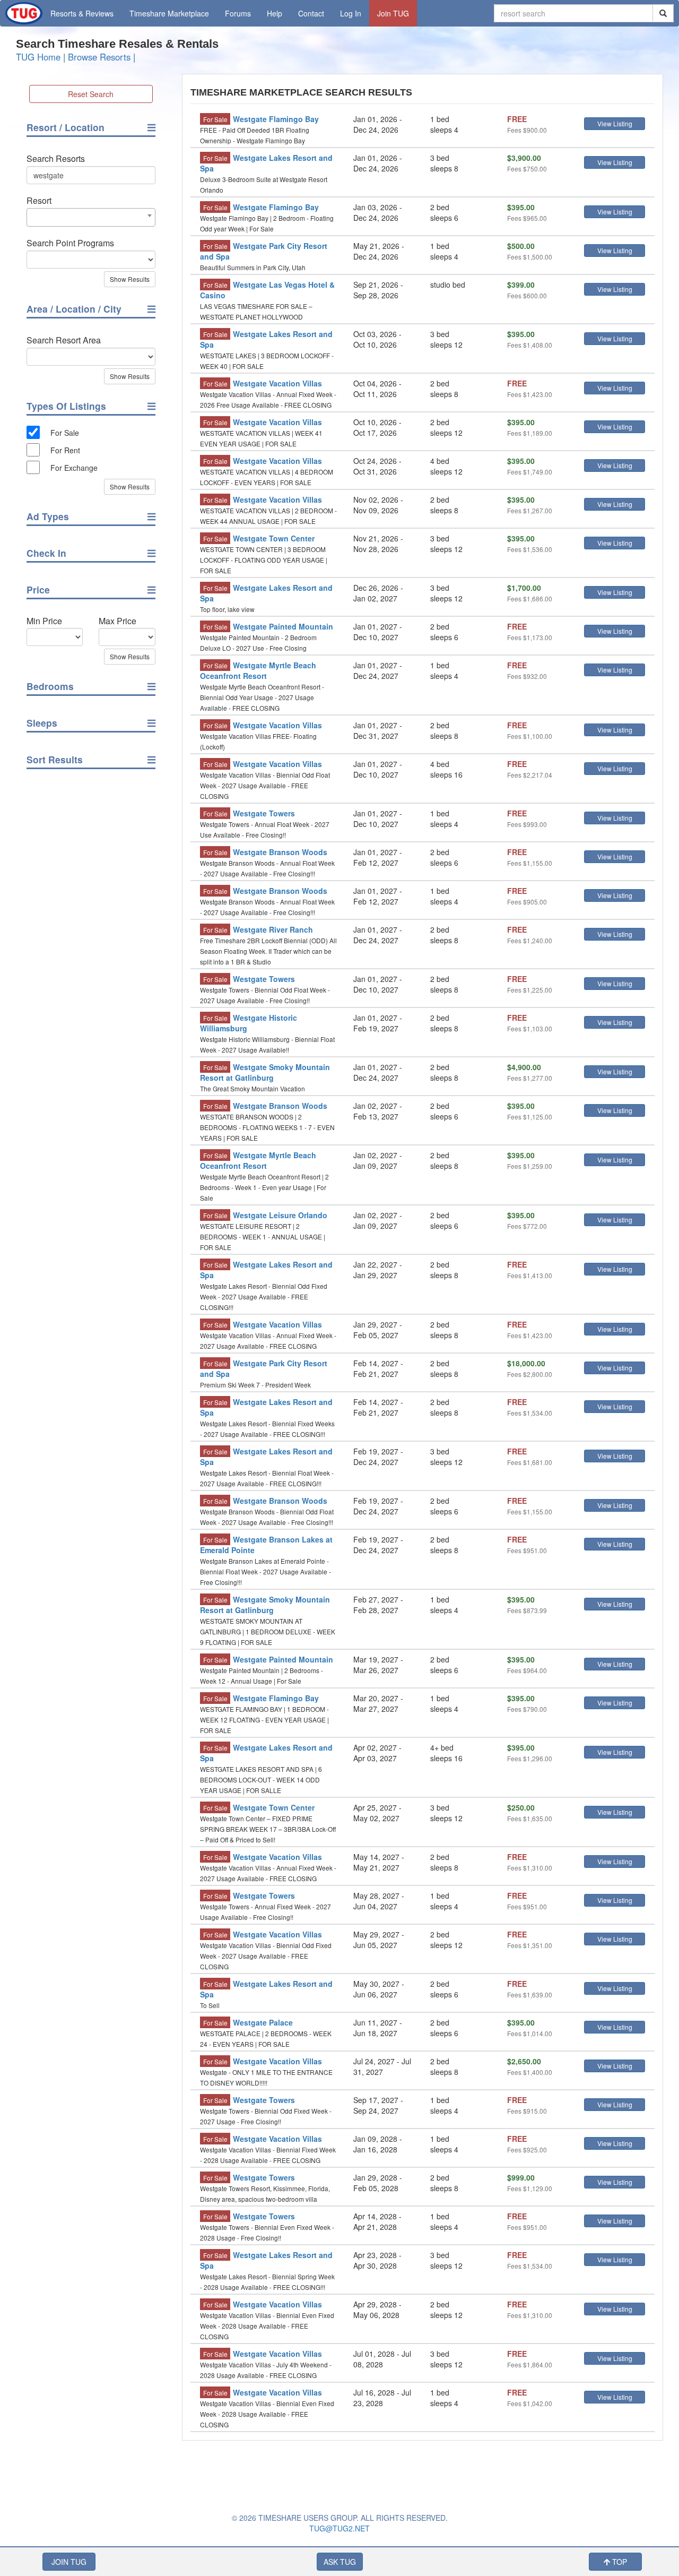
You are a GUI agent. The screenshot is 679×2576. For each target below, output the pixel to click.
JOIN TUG (69, 2562)
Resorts (82, 13)
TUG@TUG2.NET (339, 2528)
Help (275, 13)
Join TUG (393, 13)
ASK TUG (340, 2562)
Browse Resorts (99, 57)
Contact (311, 13)
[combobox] (91, 217)
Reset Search (91, 94)
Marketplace (169, 13)
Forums (238, 13)
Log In (351, 13)
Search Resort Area (64, 340)
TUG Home (38, 57)
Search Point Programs (70, 243)
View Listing (615, 123)
